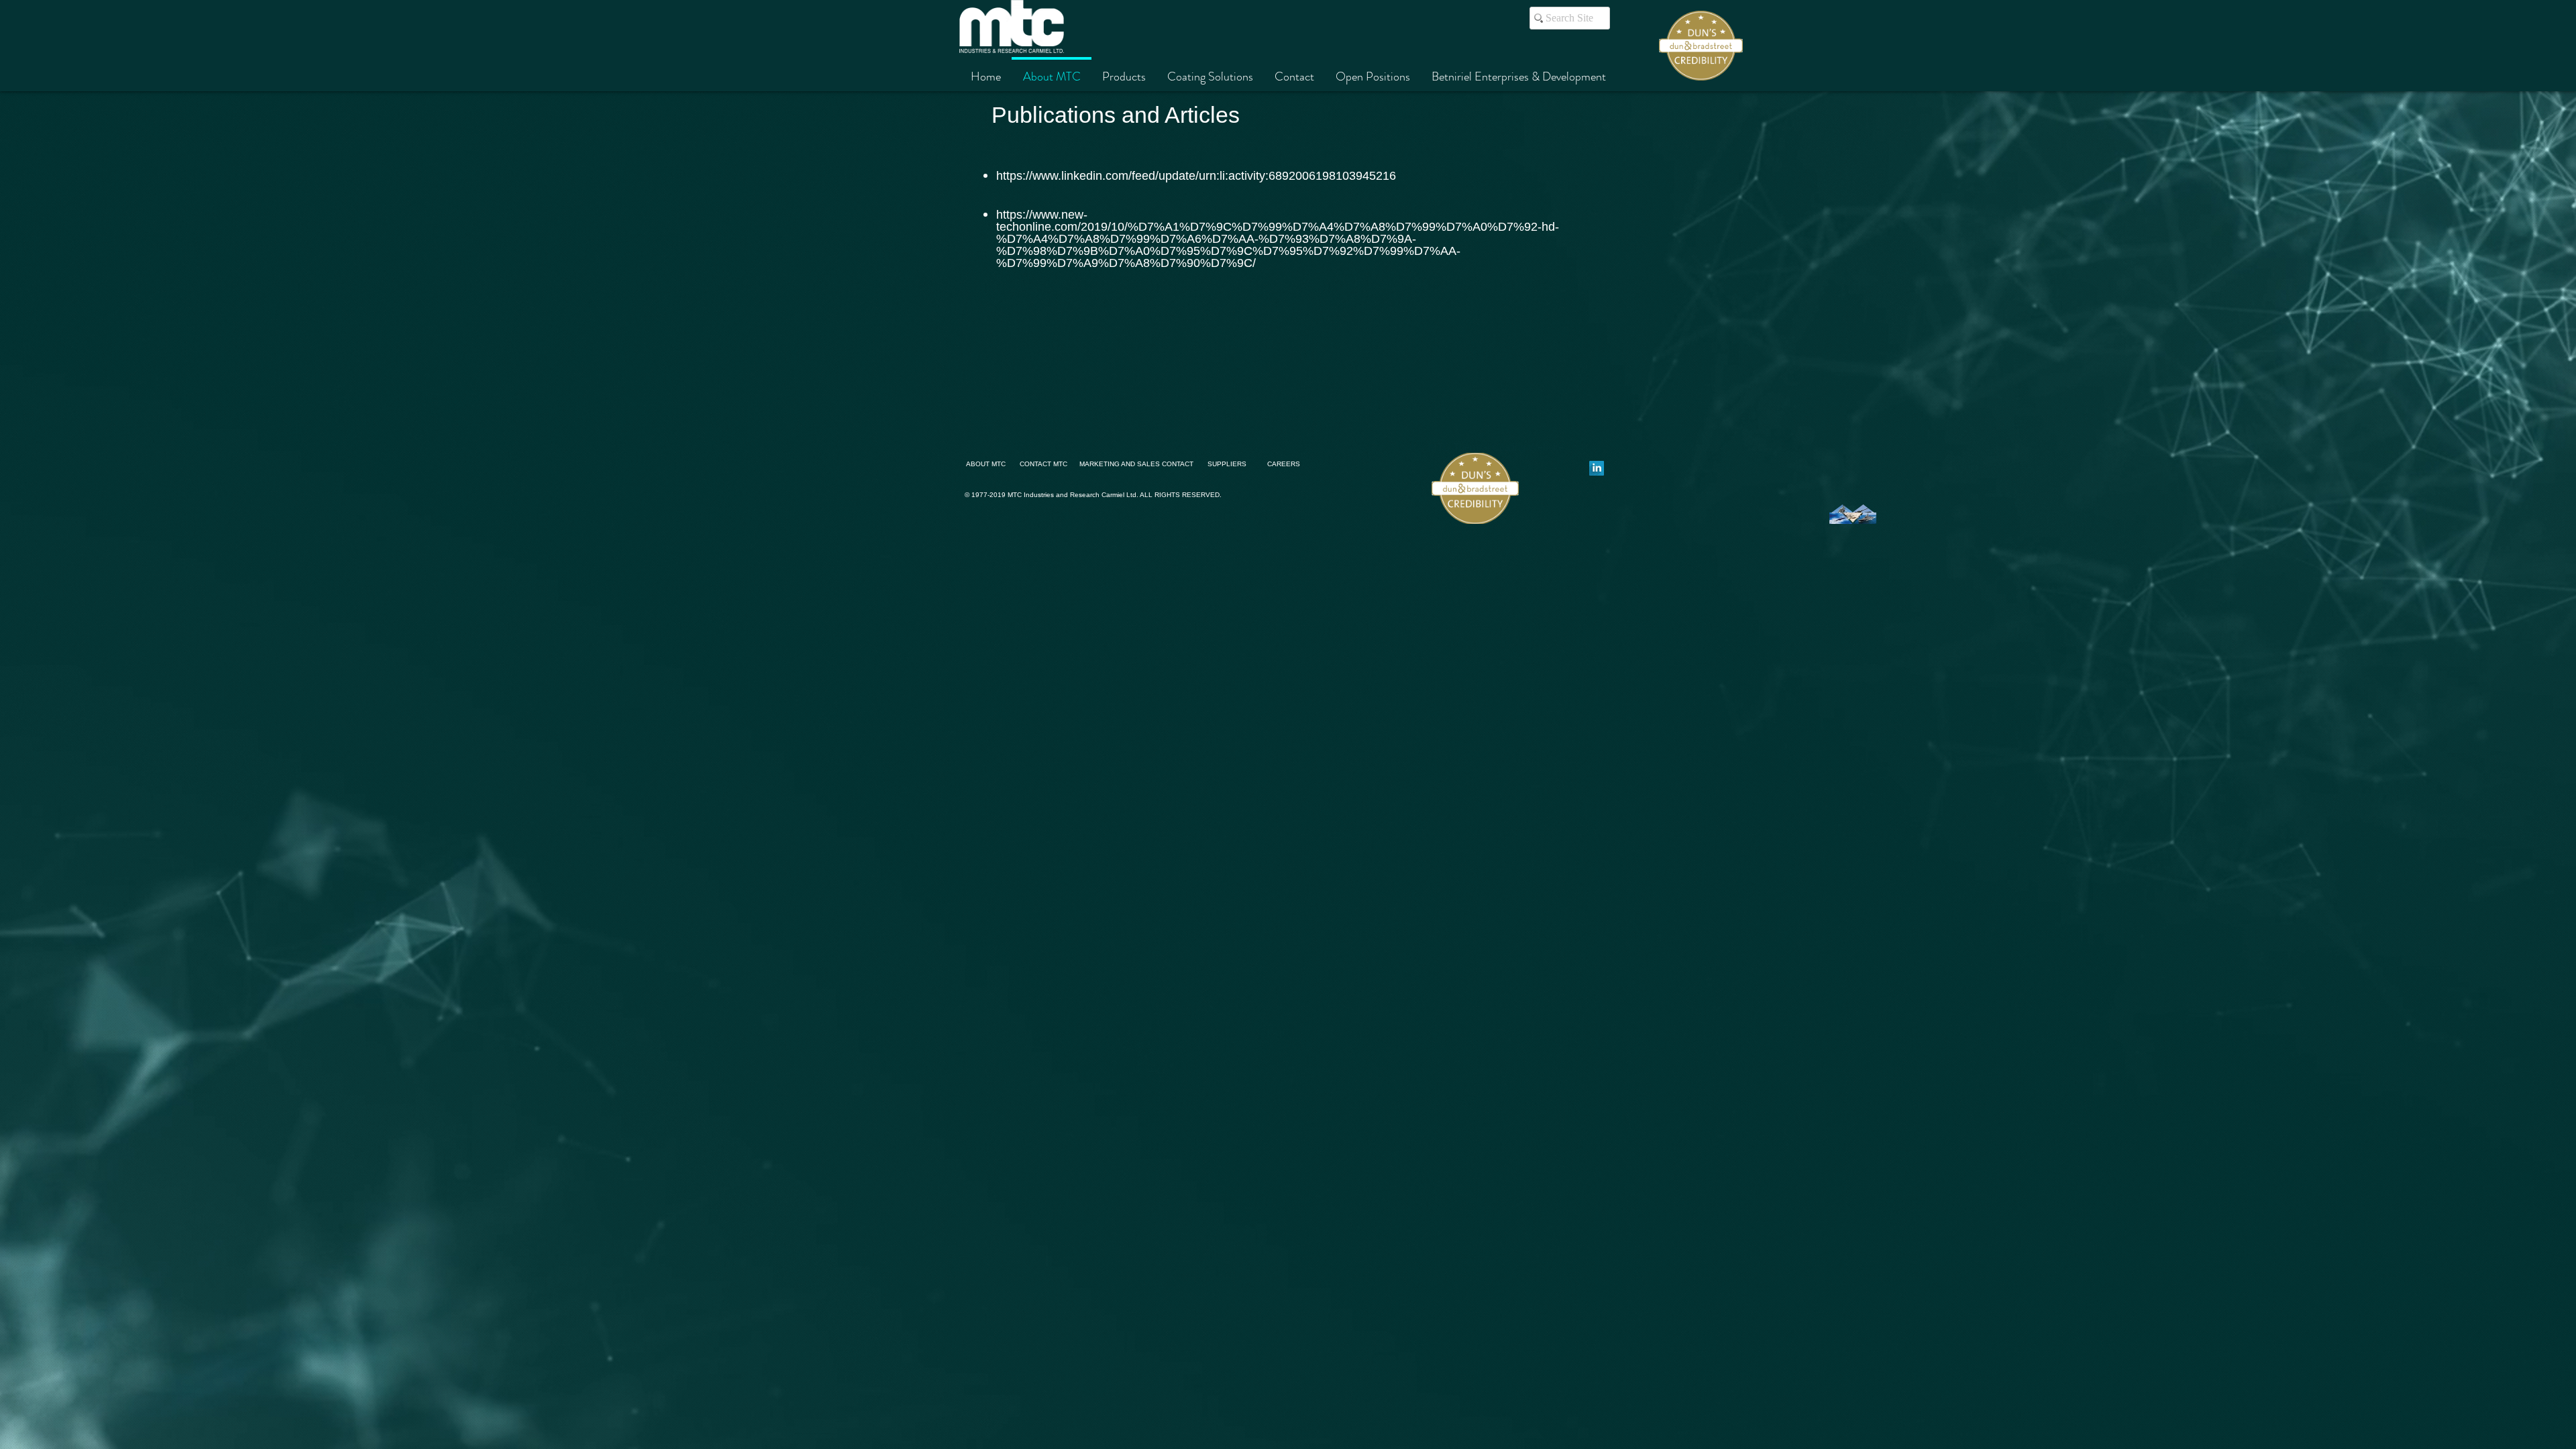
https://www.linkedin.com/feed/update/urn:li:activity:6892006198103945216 (1196, 176)
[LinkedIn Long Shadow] (1597, 468)
